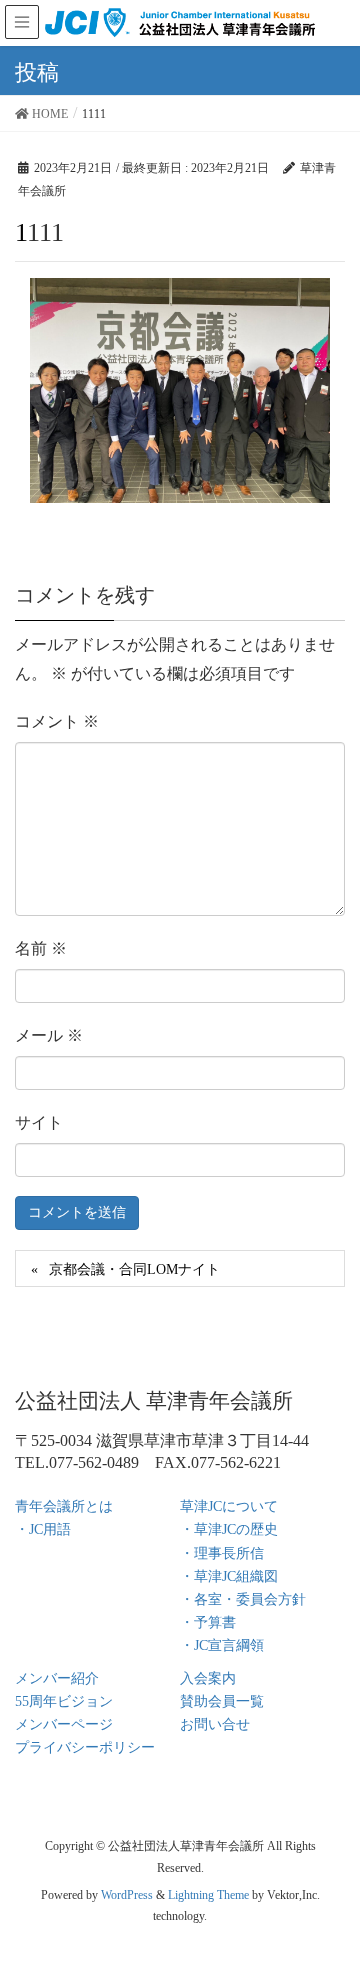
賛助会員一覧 (222, 1701)
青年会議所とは (64, 1506)
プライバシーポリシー (85, 1747)
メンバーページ (64, 1724)
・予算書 (208, 1622)
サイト (39, 1122)
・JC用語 (43, 1529)
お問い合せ (215, 1724)
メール (49, 1035)
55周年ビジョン (64, 1701)
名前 (41, 948)
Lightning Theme (208, 1895)
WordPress (127, 1895)
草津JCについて (229, 1506)
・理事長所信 (222, 1553)
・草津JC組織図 (229, 1576)
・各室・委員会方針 (243, 1599)
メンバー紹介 (57, 1678)
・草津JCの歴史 (229, 1529)
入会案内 (208, 1678)
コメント (57, 721)
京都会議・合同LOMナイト (134, 1269)
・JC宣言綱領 (222, 1645)
